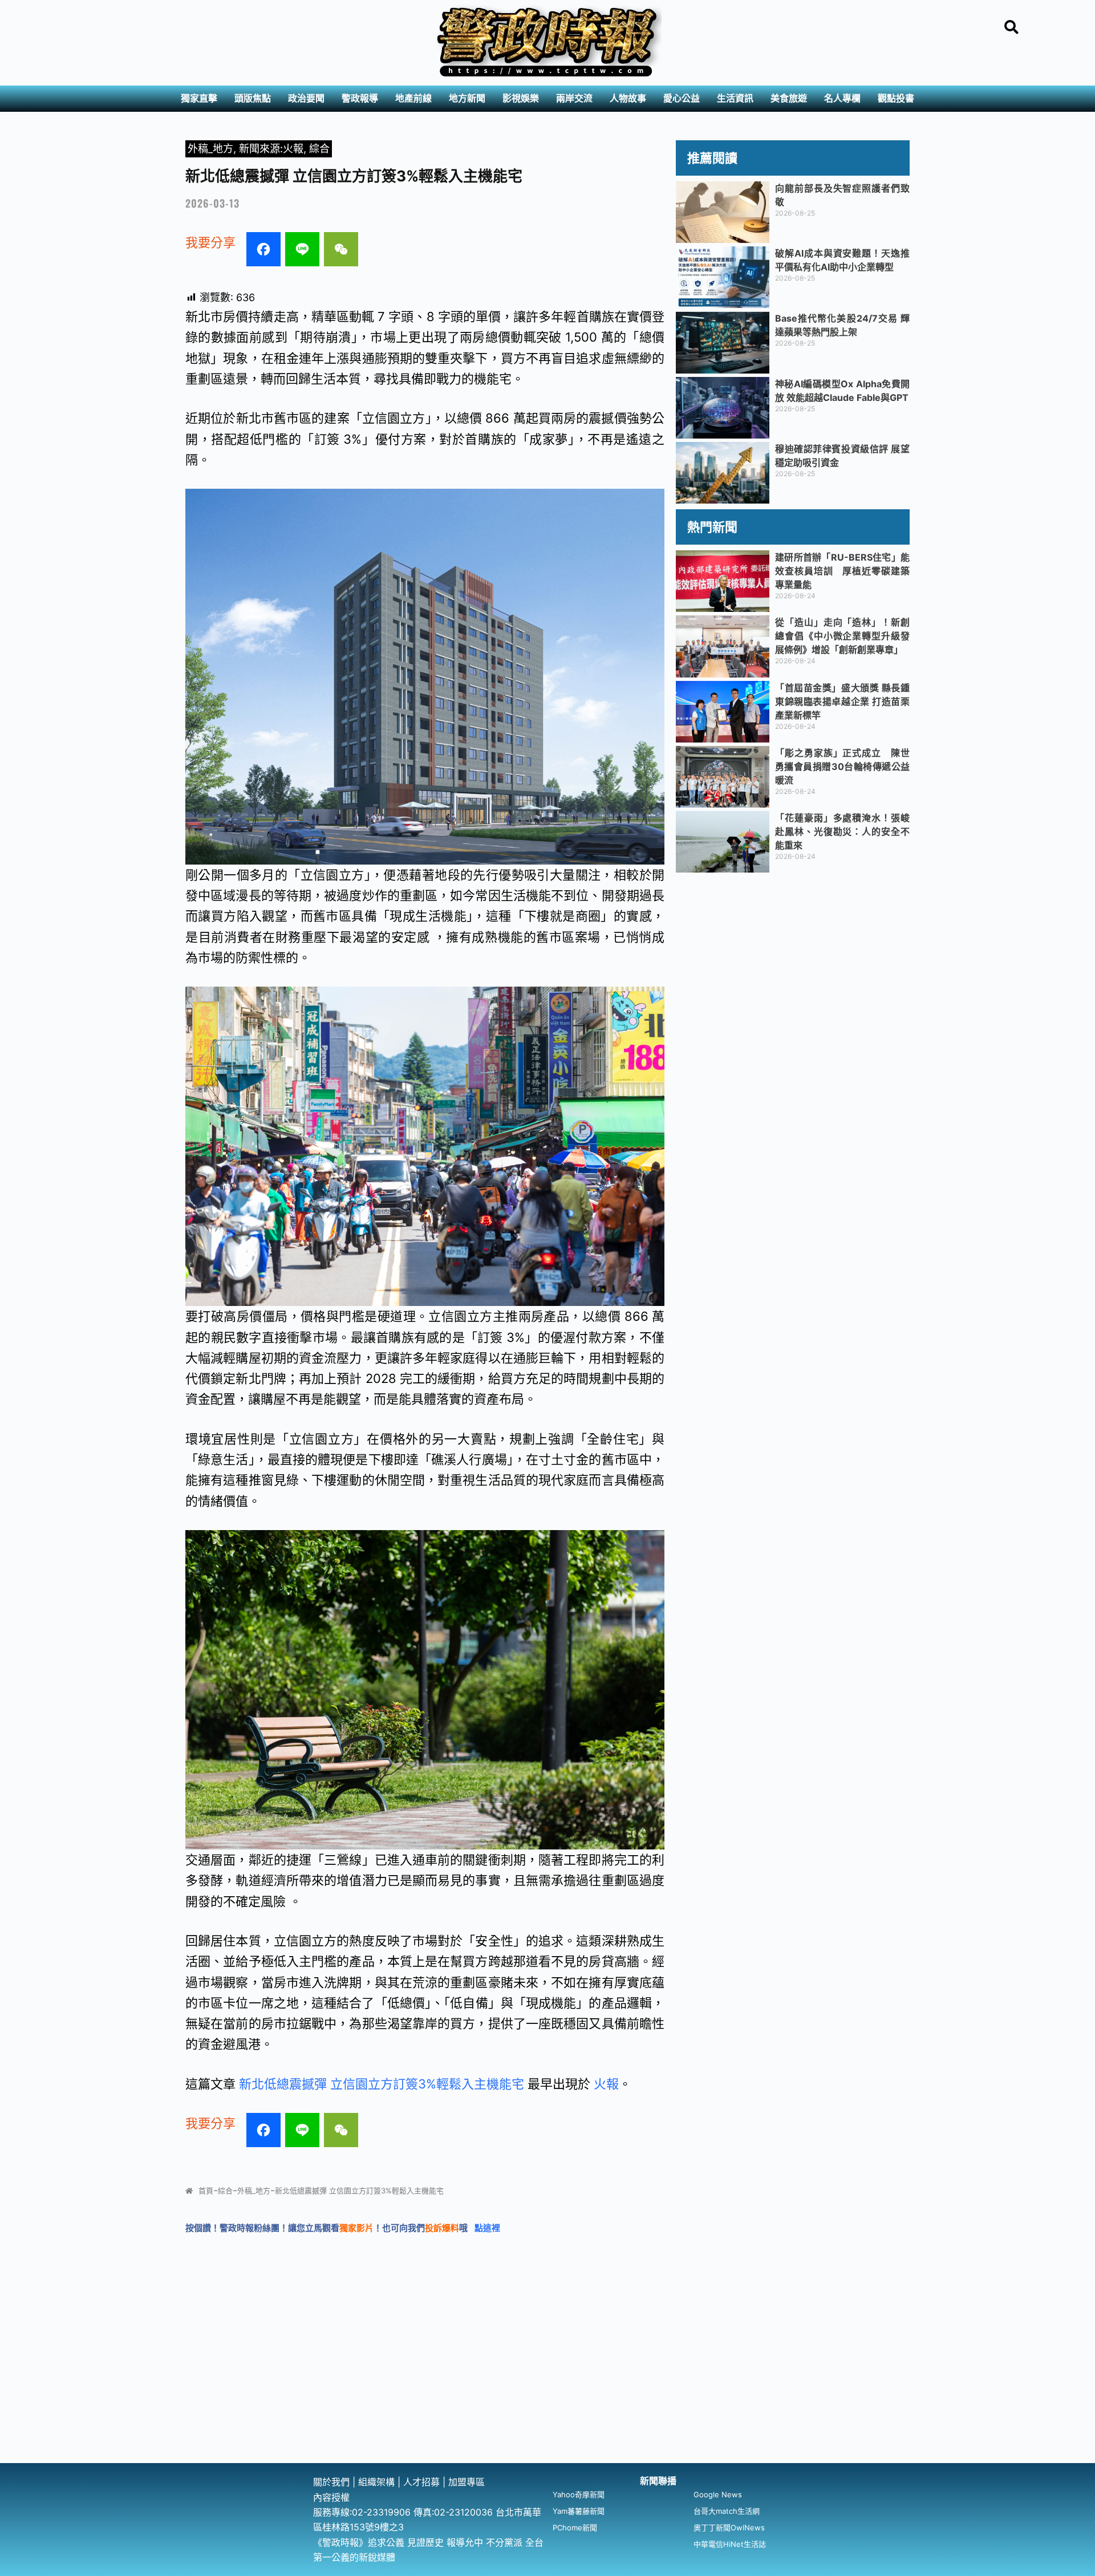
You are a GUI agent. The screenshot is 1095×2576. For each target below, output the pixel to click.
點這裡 (487, 2228)
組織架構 (376, 2482)
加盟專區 (467, 2482)
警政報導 (360, 98)
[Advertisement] (547, 2378)
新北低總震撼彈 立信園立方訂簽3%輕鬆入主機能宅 (382, 2084)
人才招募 (423, 2482)
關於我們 (333, 2482)
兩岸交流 (574, 98)
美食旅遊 (789, 98)
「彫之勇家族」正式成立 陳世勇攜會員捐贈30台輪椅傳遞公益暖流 (842, 766)
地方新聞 (467, 98)
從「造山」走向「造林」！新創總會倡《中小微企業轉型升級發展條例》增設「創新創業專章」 (842, 636)
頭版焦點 (253, 98)
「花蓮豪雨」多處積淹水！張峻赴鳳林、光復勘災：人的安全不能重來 (842, 831)
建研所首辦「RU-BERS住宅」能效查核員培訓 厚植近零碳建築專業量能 (842, 571)
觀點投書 (896, 98)
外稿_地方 (210, 149)
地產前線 (413, 98)
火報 (606, 2084)
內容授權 (331, 2497)
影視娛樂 (521, 98)
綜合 (319, 149)
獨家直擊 (199, 98)
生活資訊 (735, 98)
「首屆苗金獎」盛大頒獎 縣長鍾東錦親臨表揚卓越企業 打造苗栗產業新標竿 (842, 701)
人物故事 (628, 98)
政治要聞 (306, 98)
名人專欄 (842, 98)
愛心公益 (682, 98)
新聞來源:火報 (271, 149)
